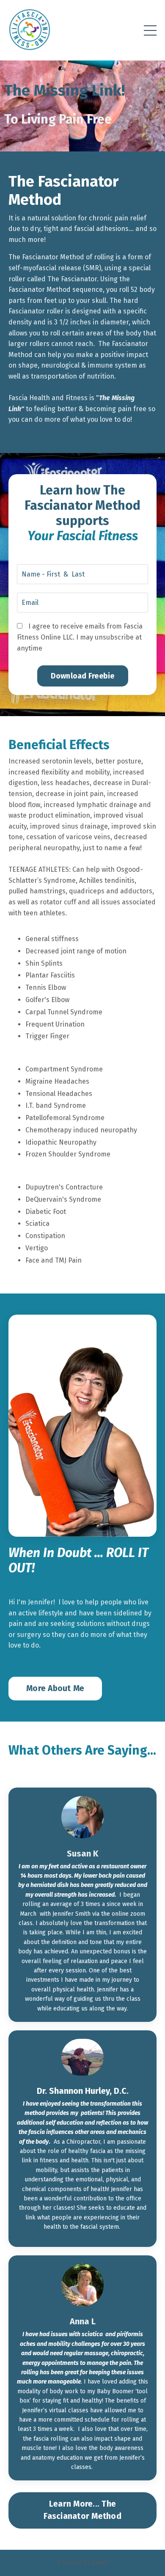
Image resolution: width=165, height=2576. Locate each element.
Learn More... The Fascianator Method (82, 2510)
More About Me (55, 1688)
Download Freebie (83, 676)
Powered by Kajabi (83, 2563)
